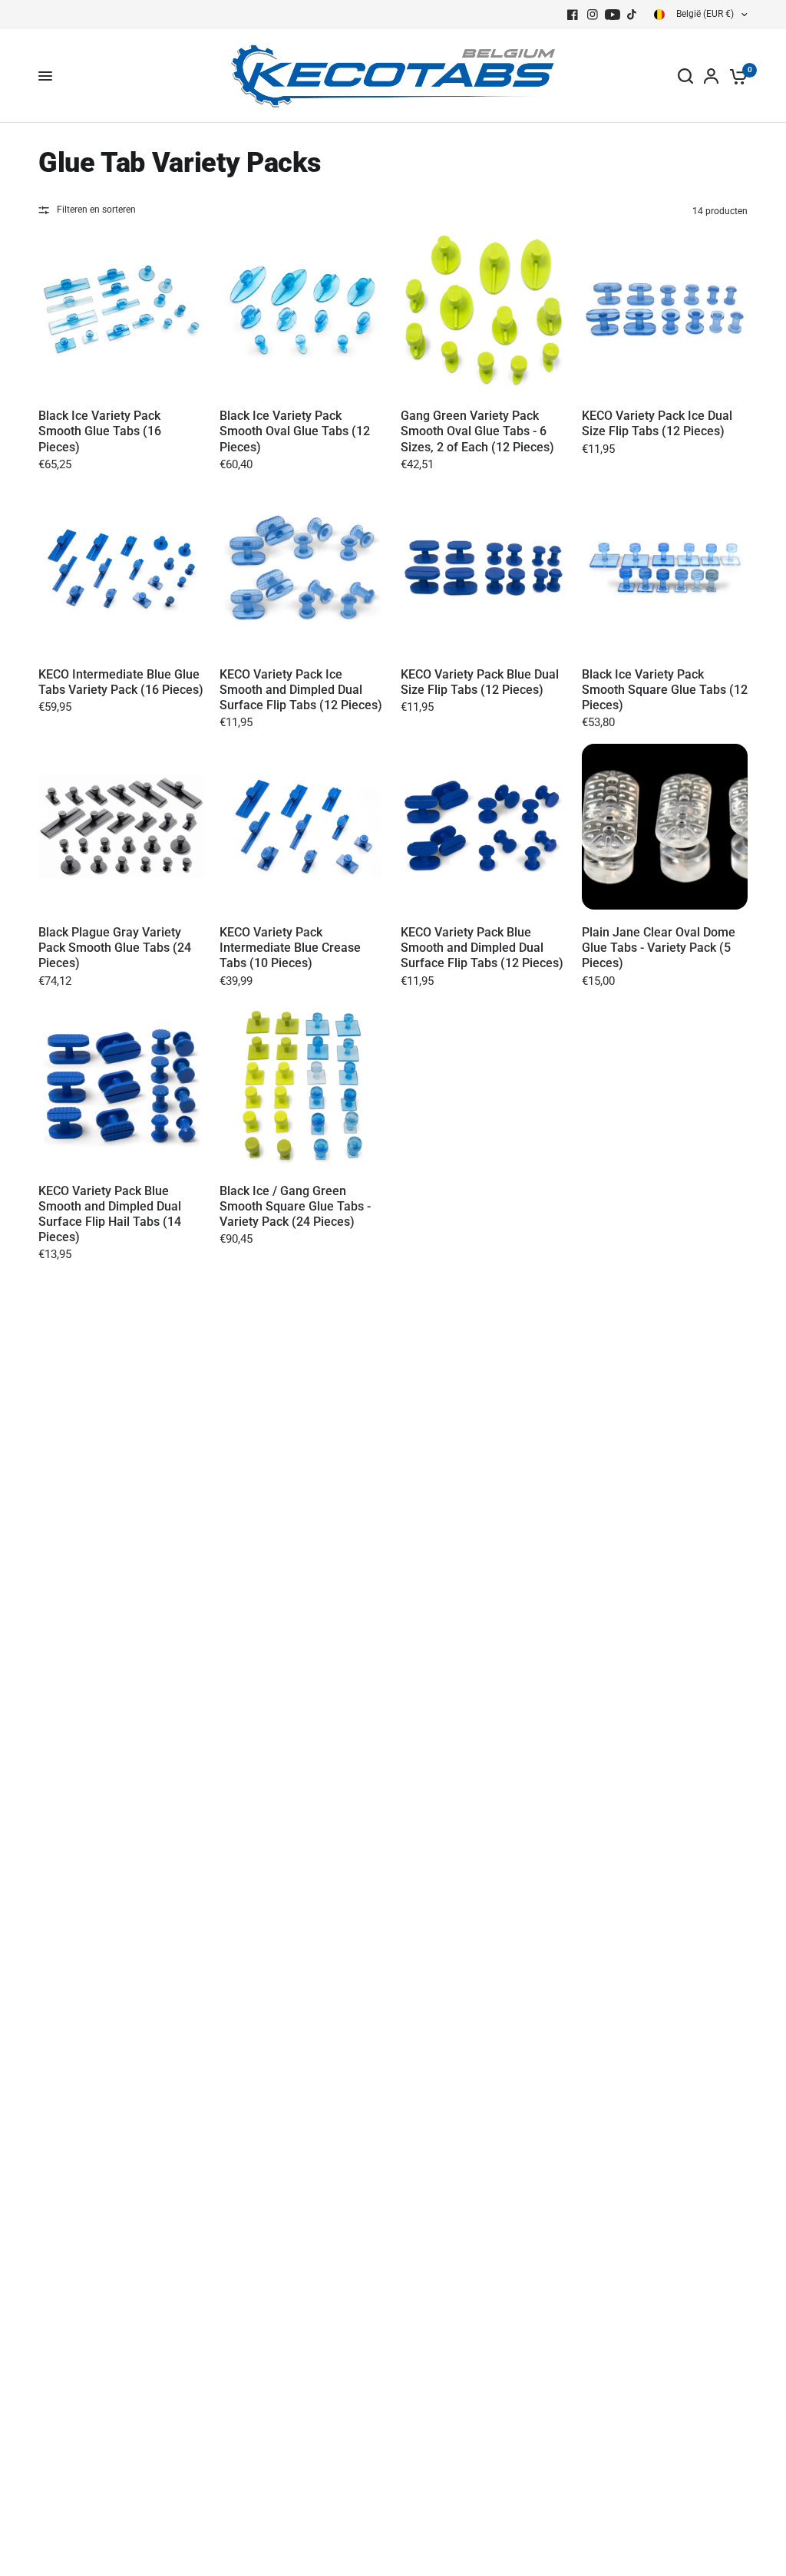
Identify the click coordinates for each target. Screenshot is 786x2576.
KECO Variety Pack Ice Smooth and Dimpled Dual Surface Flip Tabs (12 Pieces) (301, 690)
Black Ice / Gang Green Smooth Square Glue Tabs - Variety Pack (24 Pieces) (295, 1206)
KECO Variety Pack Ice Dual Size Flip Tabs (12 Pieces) (657, 423)
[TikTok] (632, 15)
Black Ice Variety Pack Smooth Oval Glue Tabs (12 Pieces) (295, 431)
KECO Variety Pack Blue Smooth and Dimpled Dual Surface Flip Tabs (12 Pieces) (482, 948)
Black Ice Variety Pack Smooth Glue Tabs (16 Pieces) (100, 431)
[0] (736, 76)
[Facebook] (573, 15)
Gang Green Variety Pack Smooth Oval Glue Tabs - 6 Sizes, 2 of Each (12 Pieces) (477, 431)
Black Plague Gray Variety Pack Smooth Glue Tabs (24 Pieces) (115, 948)
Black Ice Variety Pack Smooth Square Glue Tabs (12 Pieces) (665, 690)
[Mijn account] (711, 76)
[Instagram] (593, 15)
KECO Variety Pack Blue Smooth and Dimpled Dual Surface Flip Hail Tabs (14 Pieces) (110, 1214)
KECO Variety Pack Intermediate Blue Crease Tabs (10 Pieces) (290, 948)
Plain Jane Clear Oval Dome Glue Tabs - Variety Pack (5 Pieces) (659, 948)
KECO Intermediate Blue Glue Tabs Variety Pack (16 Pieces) (121, 682)
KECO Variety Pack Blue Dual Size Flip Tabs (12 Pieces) (480, 682)
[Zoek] (685, 76)
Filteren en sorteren (96, 210)
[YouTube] (613, 15)
